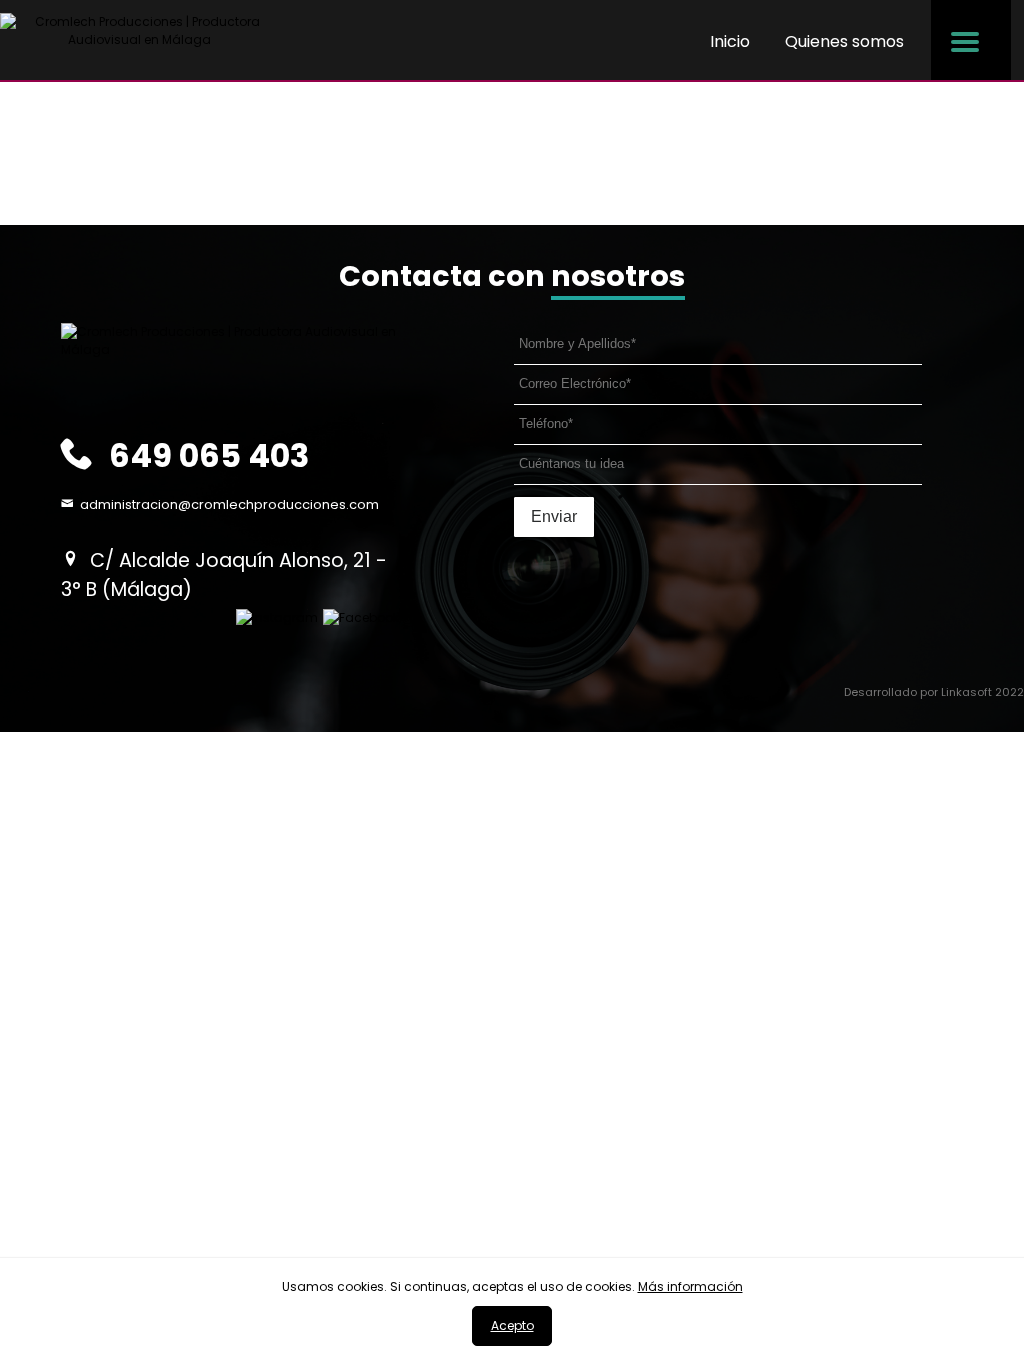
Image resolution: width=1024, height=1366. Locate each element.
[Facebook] (361, 617)
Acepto (512, 1325)
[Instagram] (277, 617)
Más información (690, 1286)
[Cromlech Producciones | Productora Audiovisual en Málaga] (140, 39)
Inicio (730, 41)
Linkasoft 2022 (982, 692)
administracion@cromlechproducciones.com (229, 504)
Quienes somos (844, 41)
